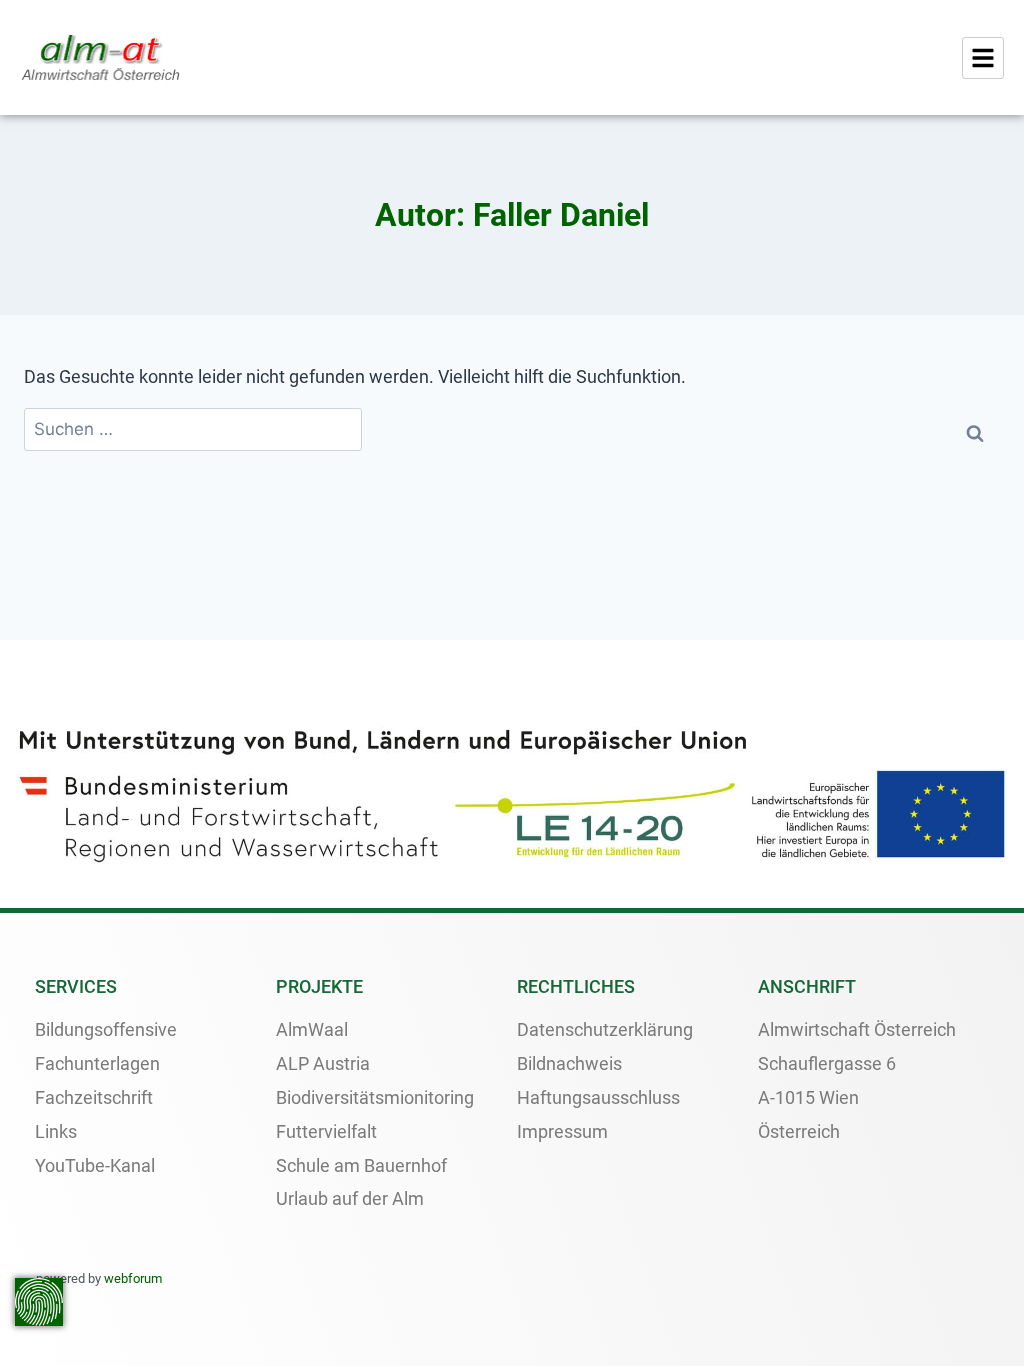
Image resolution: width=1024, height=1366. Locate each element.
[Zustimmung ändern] (39, 1302)
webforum (133, 1278)
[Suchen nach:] (193, 429)
